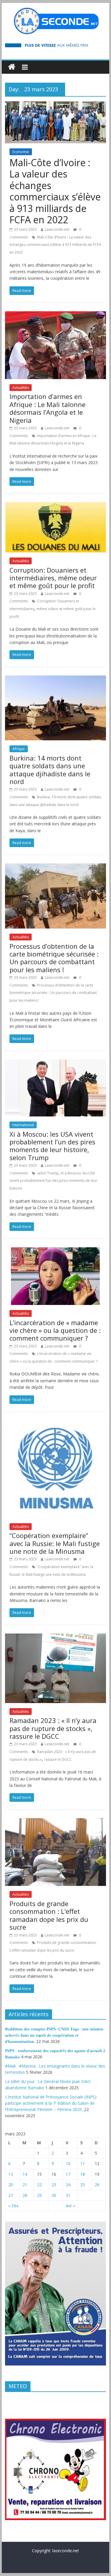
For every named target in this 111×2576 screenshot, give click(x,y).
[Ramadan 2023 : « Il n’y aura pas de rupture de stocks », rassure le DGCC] (56, 1637)
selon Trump (48, 1173)
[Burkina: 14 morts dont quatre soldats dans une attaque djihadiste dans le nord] (56, 679)
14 (25, 2174)
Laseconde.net (57, 229)
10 (68, 2163)
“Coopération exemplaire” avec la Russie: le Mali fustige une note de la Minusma (55, 1543)
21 (25, 2185)
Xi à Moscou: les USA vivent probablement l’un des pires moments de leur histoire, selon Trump (52, 1146)
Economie (21, 152)
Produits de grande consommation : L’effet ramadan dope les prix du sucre (49, 1915)
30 (54, 2195)
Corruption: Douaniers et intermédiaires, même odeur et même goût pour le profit (53, 578)
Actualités (21, 388)
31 (68, 2195)
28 (25, 2195)
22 (39, 2185)
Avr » (70, 2206)
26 (97, 2185)
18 (83, 2174)
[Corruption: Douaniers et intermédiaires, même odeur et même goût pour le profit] (56, 506)
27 (11, 2195)
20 (11, 2185)
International (23, 1125)
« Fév (13, 2206)
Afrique (19, 749)
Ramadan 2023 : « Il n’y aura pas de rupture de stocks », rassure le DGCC (53, 1728)
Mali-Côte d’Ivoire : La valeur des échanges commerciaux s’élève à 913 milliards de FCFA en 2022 (55, 191)
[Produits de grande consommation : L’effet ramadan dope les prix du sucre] (56, 1822)
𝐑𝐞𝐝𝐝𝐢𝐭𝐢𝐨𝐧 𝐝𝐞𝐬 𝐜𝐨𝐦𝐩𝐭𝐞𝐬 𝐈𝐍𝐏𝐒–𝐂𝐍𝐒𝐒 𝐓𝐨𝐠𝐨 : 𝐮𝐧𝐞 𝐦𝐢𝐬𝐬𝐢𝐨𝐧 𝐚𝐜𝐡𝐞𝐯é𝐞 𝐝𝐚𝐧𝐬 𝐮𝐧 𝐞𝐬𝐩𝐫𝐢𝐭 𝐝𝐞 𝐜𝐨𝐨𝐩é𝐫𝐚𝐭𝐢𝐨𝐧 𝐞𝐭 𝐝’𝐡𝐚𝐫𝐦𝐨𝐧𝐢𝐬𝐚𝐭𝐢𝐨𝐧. (54, 2035)
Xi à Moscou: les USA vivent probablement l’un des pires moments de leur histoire (53, 1181)
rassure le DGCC (58, 1759)
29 (39, 2195)
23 (54, 2185)
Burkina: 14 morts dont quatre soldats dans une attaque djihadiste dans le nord (50, 770)
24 (68, 2185)
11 (83, 2163)
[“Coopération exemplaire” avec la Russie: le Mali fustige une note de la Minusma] (56, 1424)
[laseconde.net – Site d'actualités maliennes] (12, 67)
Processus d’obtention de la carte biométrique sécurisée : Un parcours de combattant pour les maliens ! (54, 958)
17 (68, 2174)
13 (11, 2174)
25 (83, 2185)
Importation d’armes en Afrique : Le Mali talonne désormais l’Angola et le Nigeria (48, 408)
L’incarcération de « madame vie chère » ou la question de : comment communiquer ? (55, 1330)
